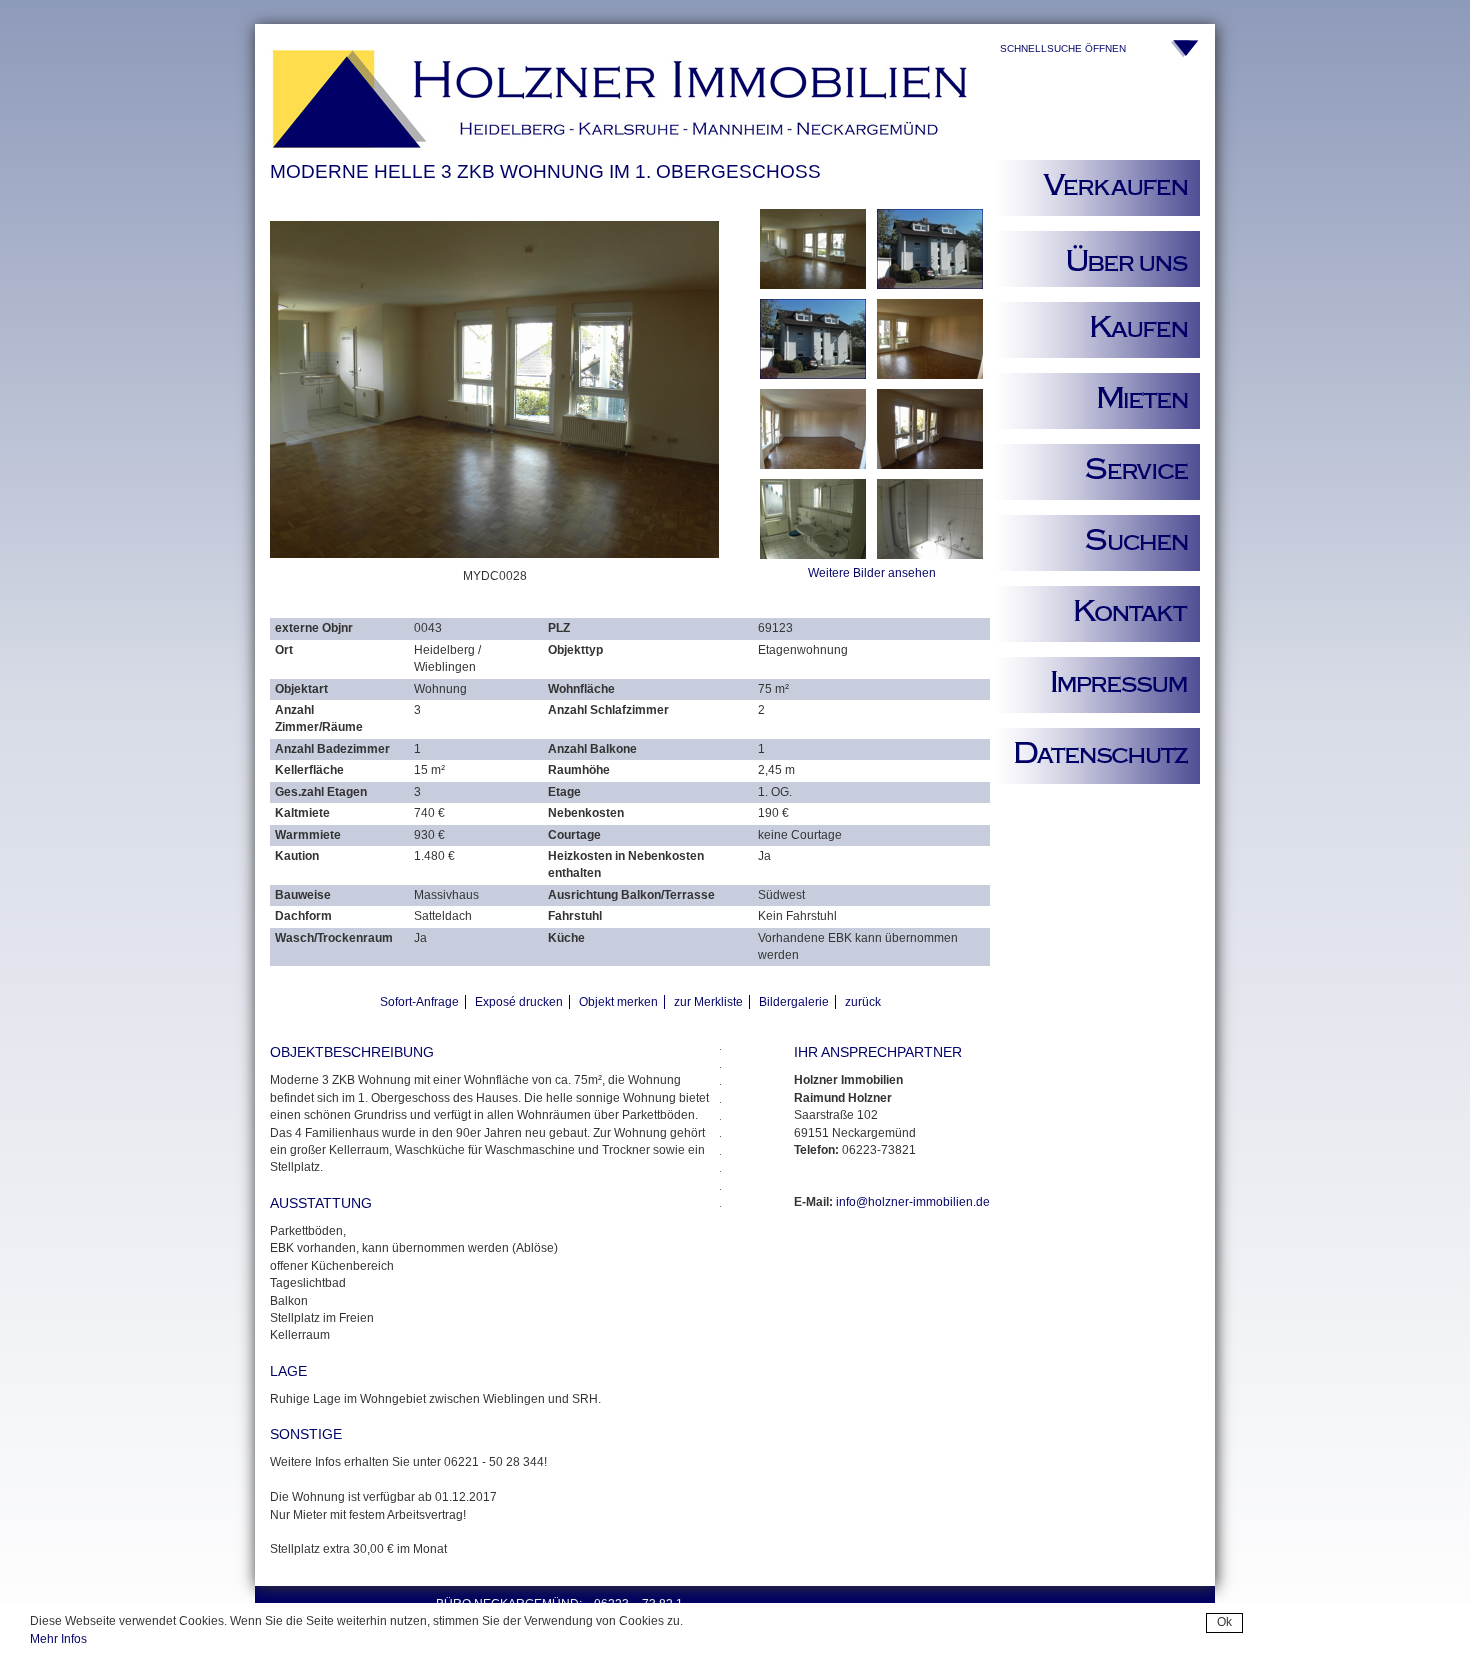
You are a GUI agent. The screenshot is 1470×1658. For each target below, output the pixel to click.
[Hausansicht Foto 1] (813, 375)
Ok (1224, 1622)
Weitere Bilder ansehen (872, 573)
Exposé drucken (519, 1002)
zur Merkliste (708, 1002)
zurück (863, 1002)
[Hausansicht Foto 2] (930, 285)
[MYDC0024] (930, 465)
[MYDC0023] (813, 465)
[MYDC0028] (813, 285)
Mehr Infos (58, 1639)
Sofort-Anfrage (419, 1002)
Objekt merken (618, 1002)
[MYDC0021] (930, 375)
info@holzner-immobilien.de (913, 1202)
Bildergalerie (794, 1002)
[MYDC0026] (930, 555)
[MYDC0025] (813, 555)
